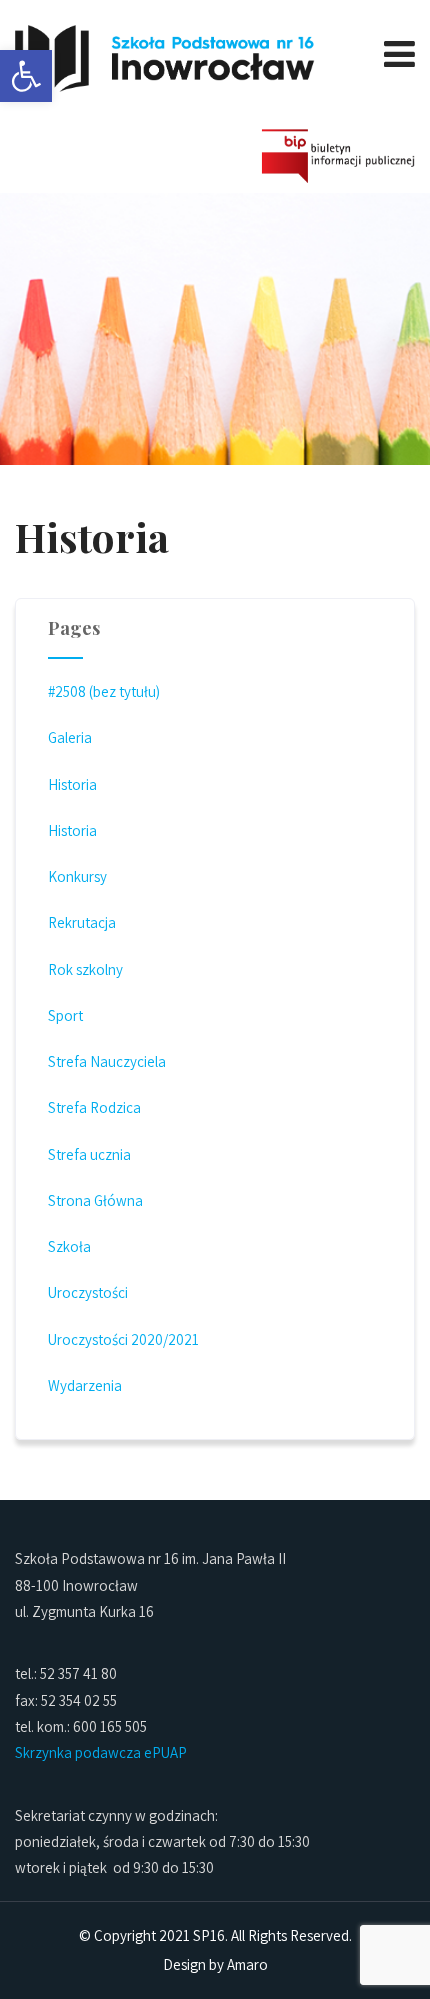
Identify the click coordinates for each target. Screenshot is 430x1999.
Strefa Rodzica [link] (94, 1107)
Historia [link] (72, 784)
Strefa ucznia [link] (89, 1154)
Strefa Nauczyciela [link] (107, 1061)
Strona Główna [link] (95, 1200)
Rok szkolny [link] (85, 969)
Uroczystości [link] (88, 1292)
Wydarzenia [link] (85, 1385)
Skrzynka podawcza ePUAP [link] (101, 1752)
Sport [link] (65, 1015)
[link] (26, 76)
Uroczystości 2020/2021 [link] (123, 1339)
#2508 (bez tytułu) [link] (104, 691)
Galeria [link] (70, 737)
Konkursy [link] (77, 876)
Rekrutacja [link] (82, 922)
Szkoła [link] (69, 1246)
